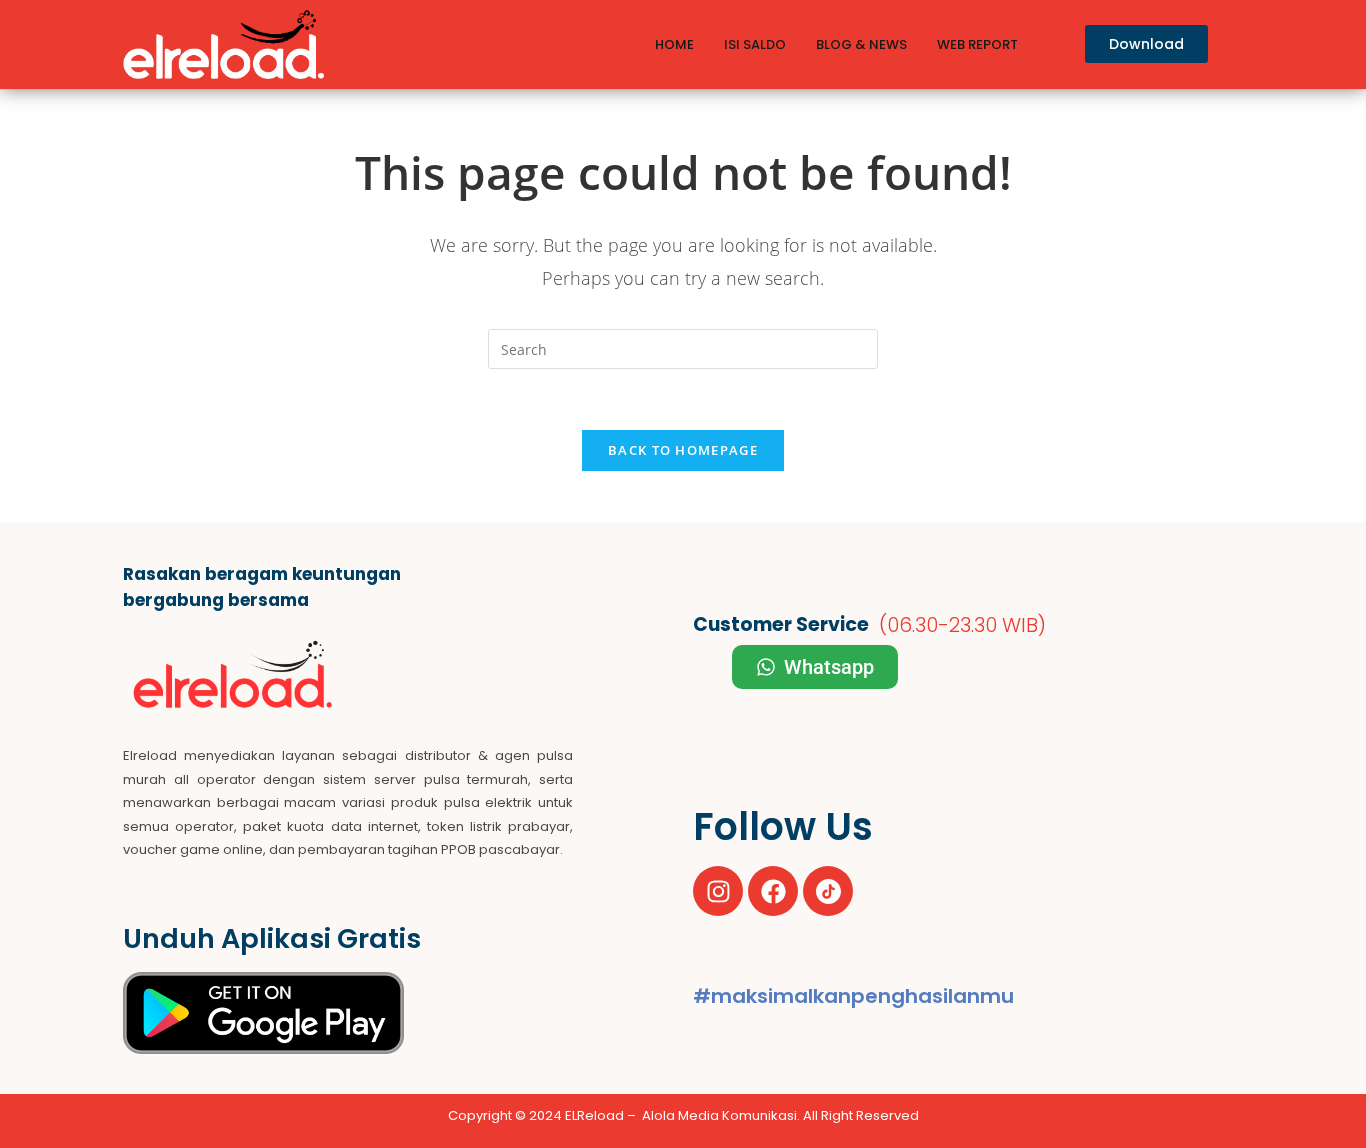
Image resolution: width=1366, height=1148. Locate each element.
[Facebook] (773, 891)
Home (674, 44)
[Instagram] (718, 891)
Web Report (977, 44)
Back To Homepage (683, 450)
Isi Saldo (755, 44)
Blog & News (861, 44)
